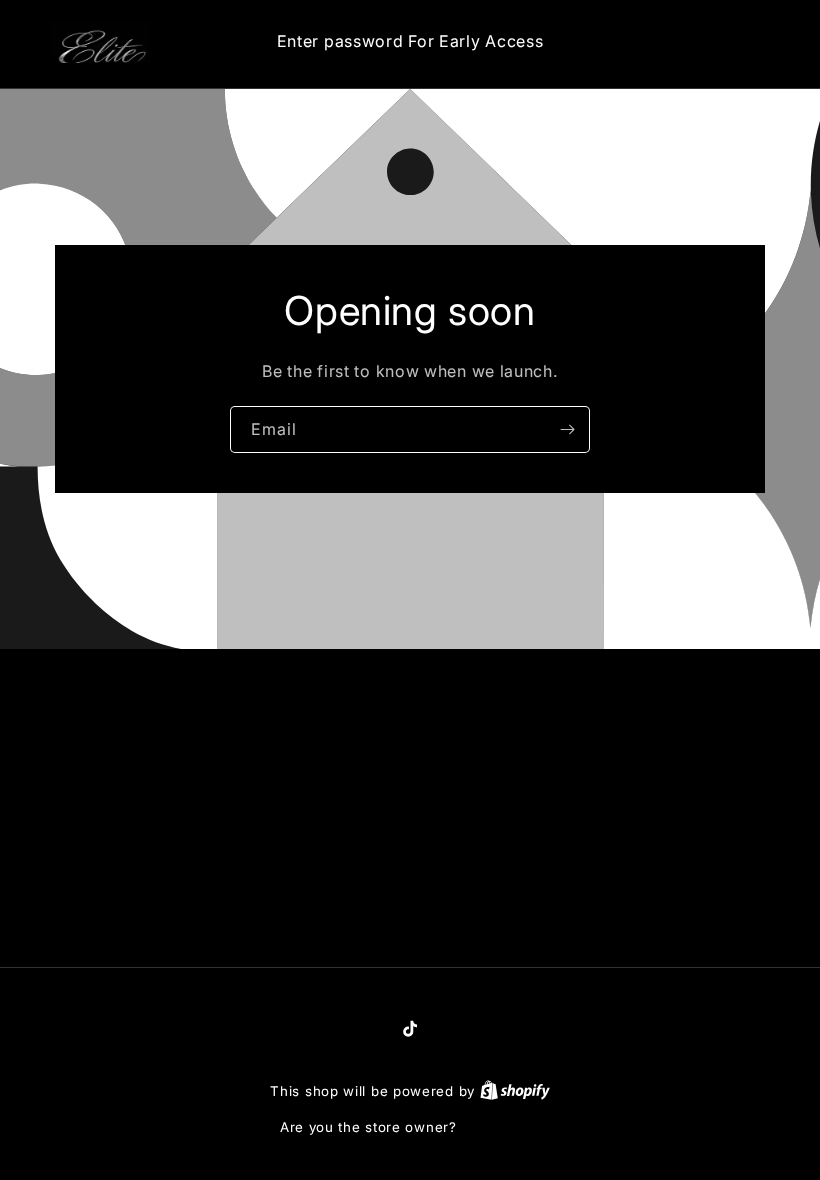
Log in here (500, 1127)
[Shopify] (515, 1091)
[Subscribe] (567, 429)
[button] (678, 41)
